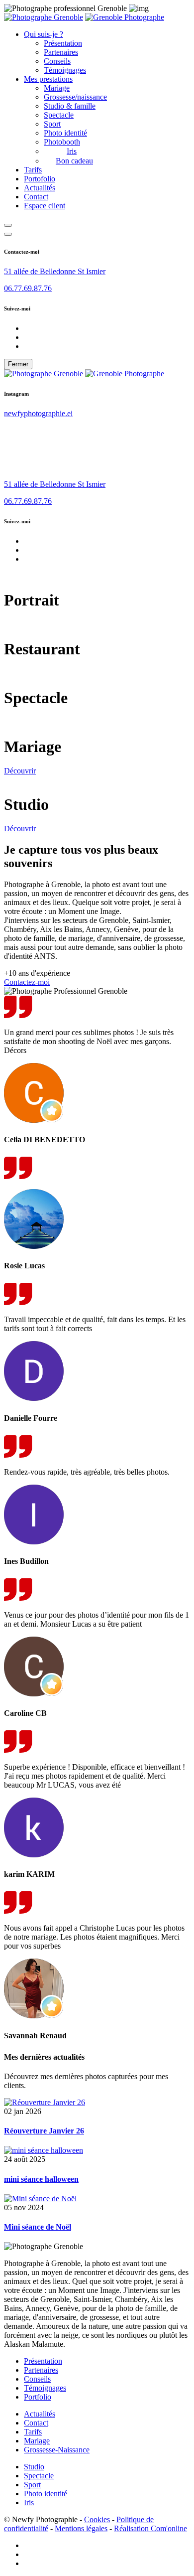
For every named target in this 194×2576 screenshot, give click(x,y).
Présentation (63, 43)
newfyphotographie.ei (38, 413)
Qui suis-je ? (44, 34)
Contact (36, 197)
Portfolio (38, 2397)
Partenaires (61, 52)
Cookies (97, 2519)
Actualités (40, 188)
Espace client (45, 206)
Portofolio (40, 179)
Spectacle (59, 115)
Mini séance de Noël (38, 2227)
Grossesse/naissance (75, 97)
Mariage (57, 88)
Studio (34, 2467)
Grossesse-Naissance (57, 2450)
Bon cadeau (74, 161)
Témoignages (65, 70)
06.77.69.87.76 (28, 288)
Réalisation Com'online (150, 2528)
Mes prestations (48, 79)
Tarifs (33, 170)
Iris (72, 151)
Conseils (57, 61)
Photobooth (62, 142)
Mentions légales (81, 2528)
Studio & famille (70, 106)
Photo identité (65, 133)
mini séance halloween (41, 2179)
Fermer (18, 364)
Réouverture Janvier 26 (44, 2131)
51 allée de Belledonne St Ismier (55, 271)
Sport (52, 124)
